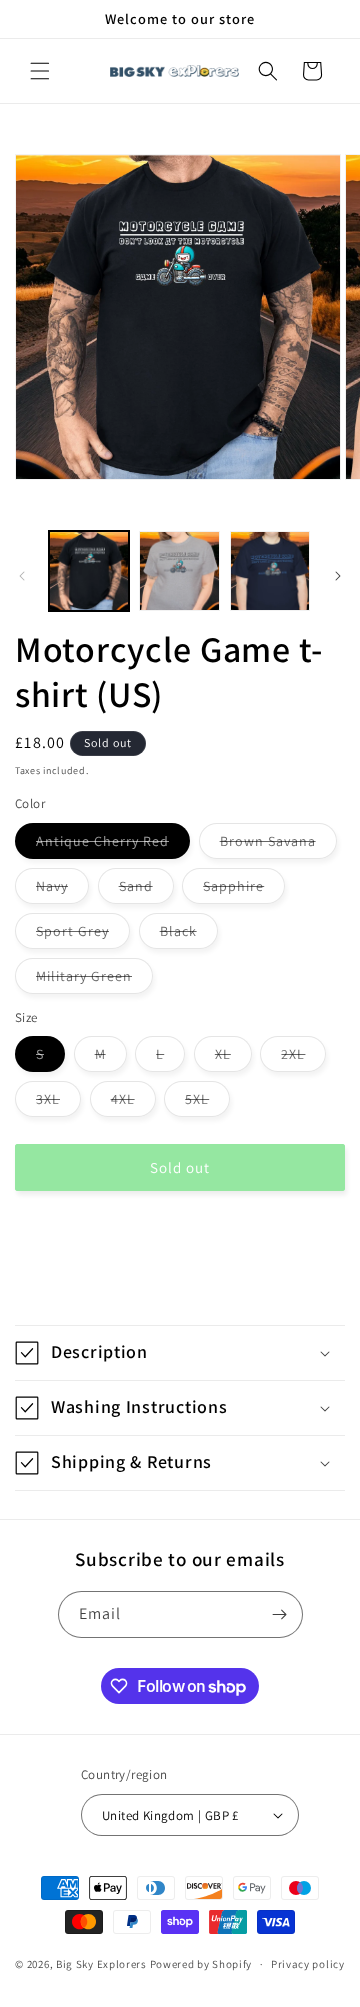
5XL (207, 1103)
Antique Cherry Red (113, 845)
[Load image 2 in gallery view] (179, 571)
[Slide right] (338, 576)
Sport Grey (83, 935)
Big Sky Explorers (101, 1964)
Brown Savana (278, 845)
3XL (58, 1103)
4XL (133, 1103)
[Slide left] (22, 576)
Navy (62, 890)
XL (233, 1058)
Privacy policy (308, 1964)
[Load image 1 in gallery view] (89, 571)
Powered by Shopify (201, 1964)
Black (189, 935)
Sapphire (244, 890)
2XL (303, 1058)
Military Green (94, 980)
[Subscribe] (280, 1614)
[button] (40, 71)
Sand (146, 890)
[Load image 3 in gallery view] (270, 571)
